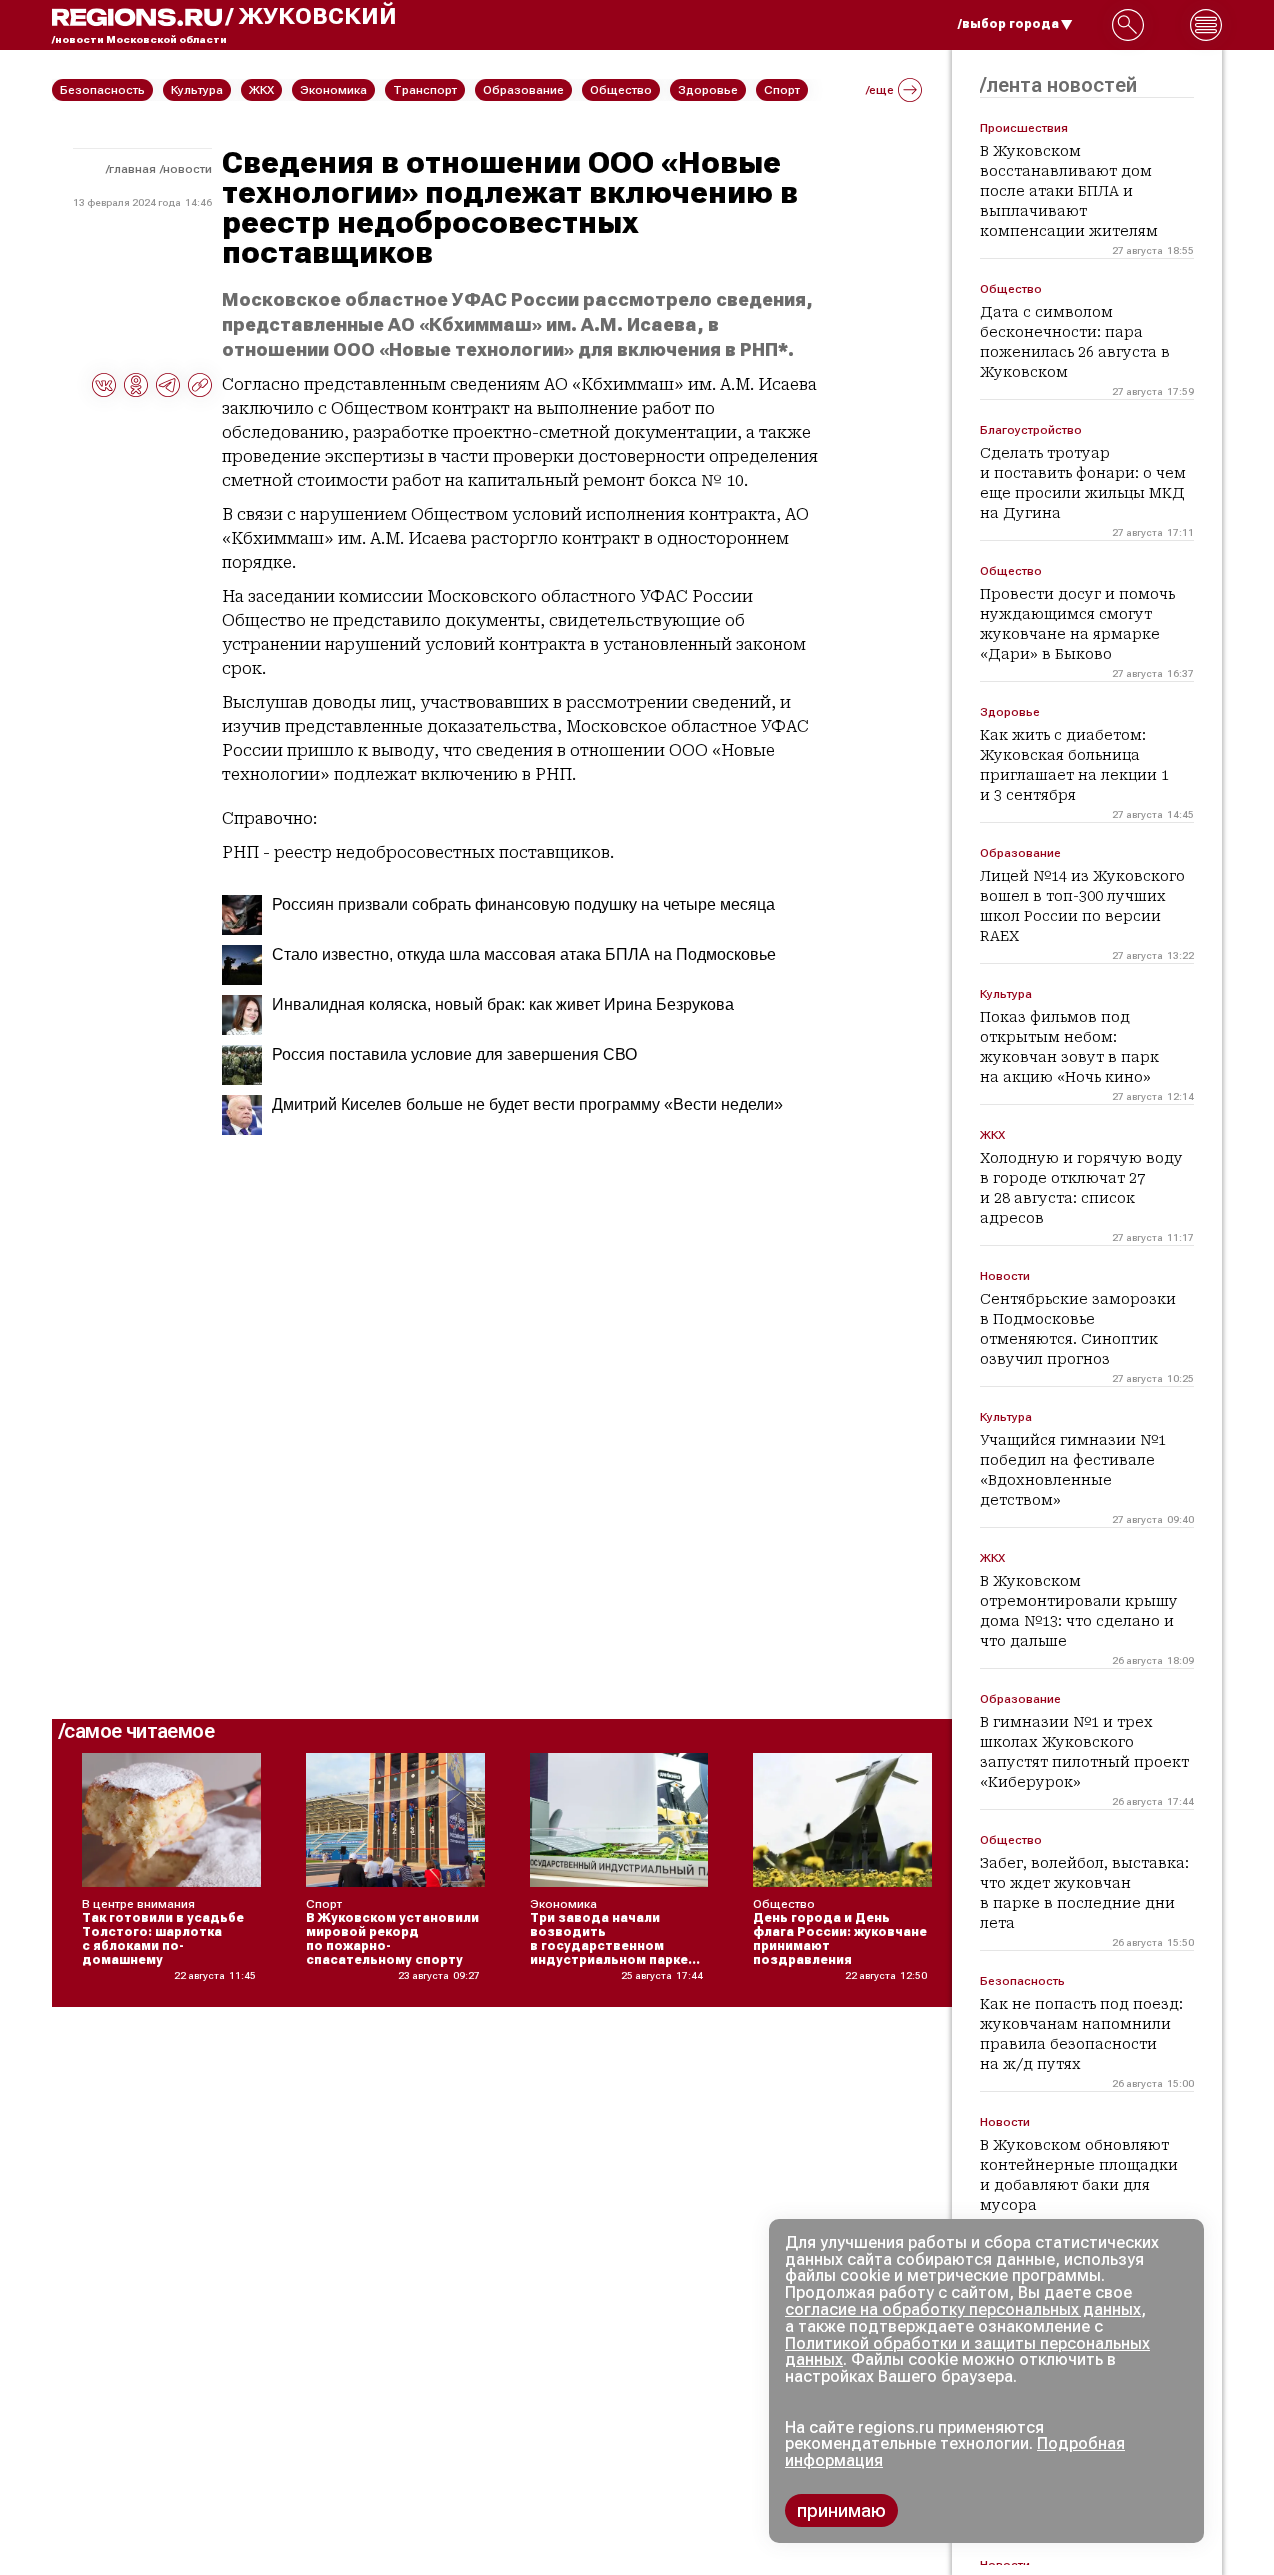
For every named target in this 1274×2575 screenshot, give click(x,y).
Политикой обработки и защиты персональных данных (967, 2352)
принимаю (841, 2510)
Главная (132, 169)
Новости (187, 169)
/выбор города (1008, 24)
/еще (880, 90)
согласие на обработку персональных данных (963, 2309)
